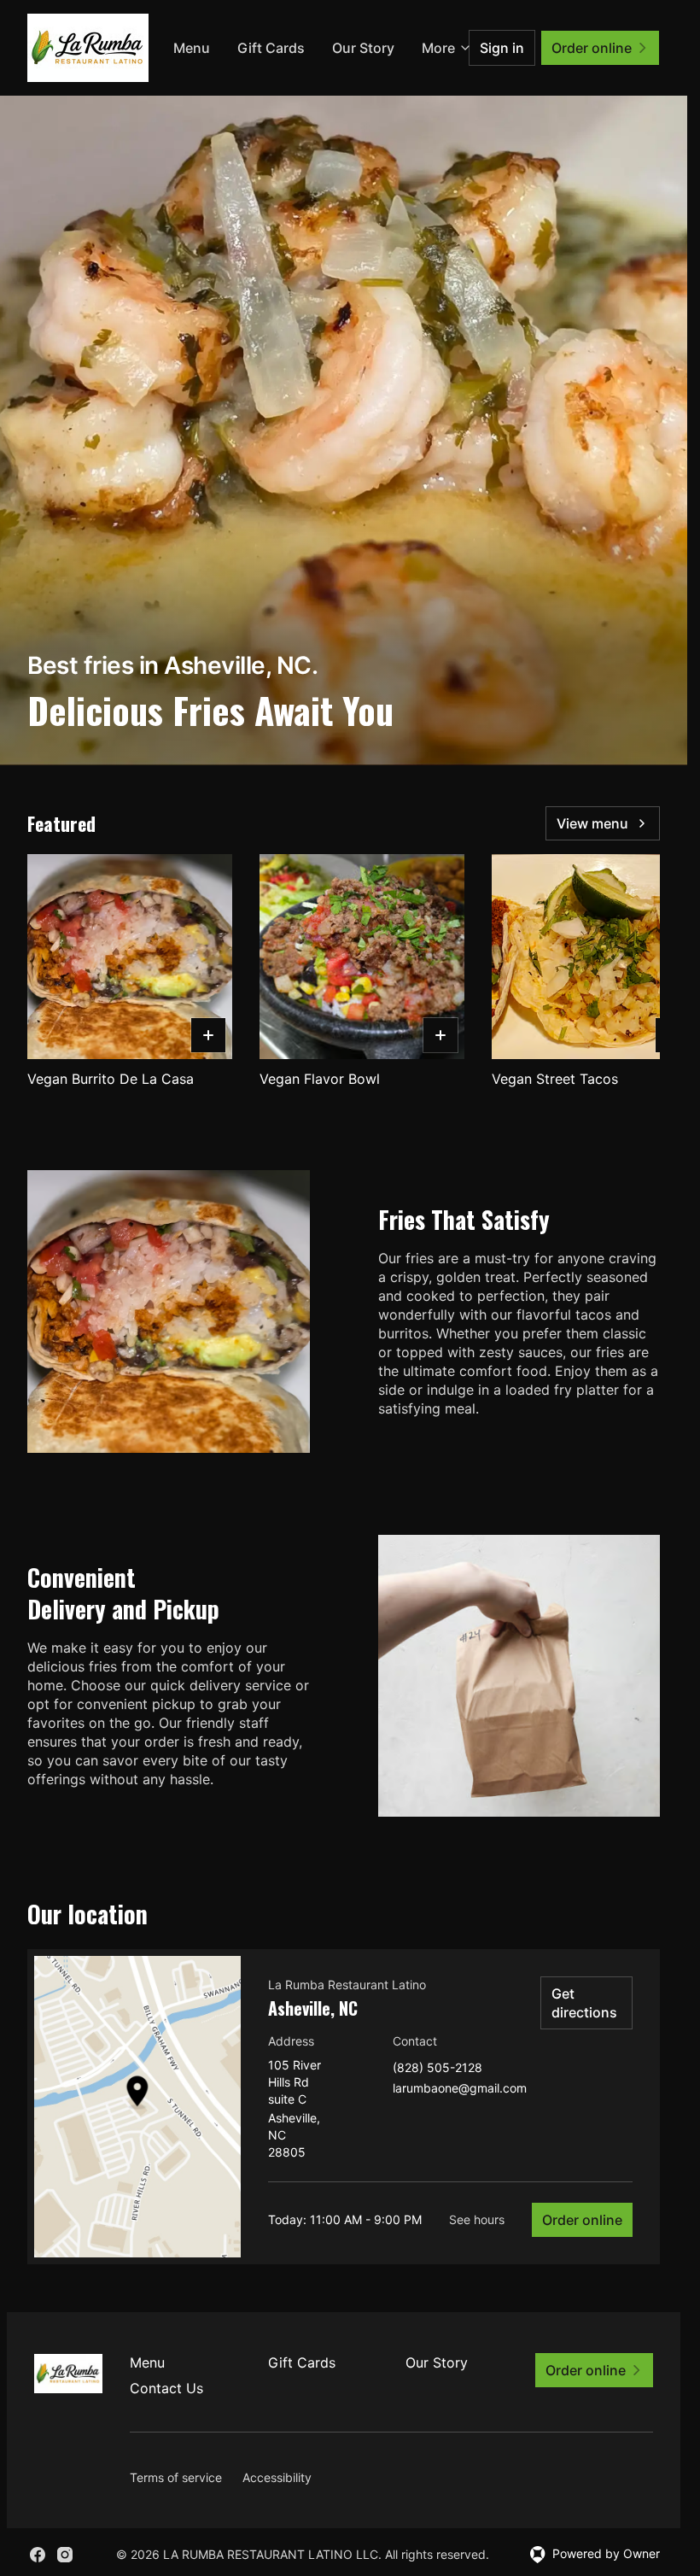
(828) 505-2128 (437, 2068)
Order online (582, 2220)
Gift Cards (341, 48)
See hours (477, 2219)
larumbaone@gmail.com (460, 2089)
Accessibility (277, 2477)
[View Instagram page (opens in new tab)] (65, 2555)
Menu (262, 48)
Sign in (502, 48)
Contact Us (166, 2388)
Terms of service (176, 2477)
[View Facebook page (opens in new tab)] (38, 2555)
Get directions (584, 2003)
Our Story (437, 2362)
